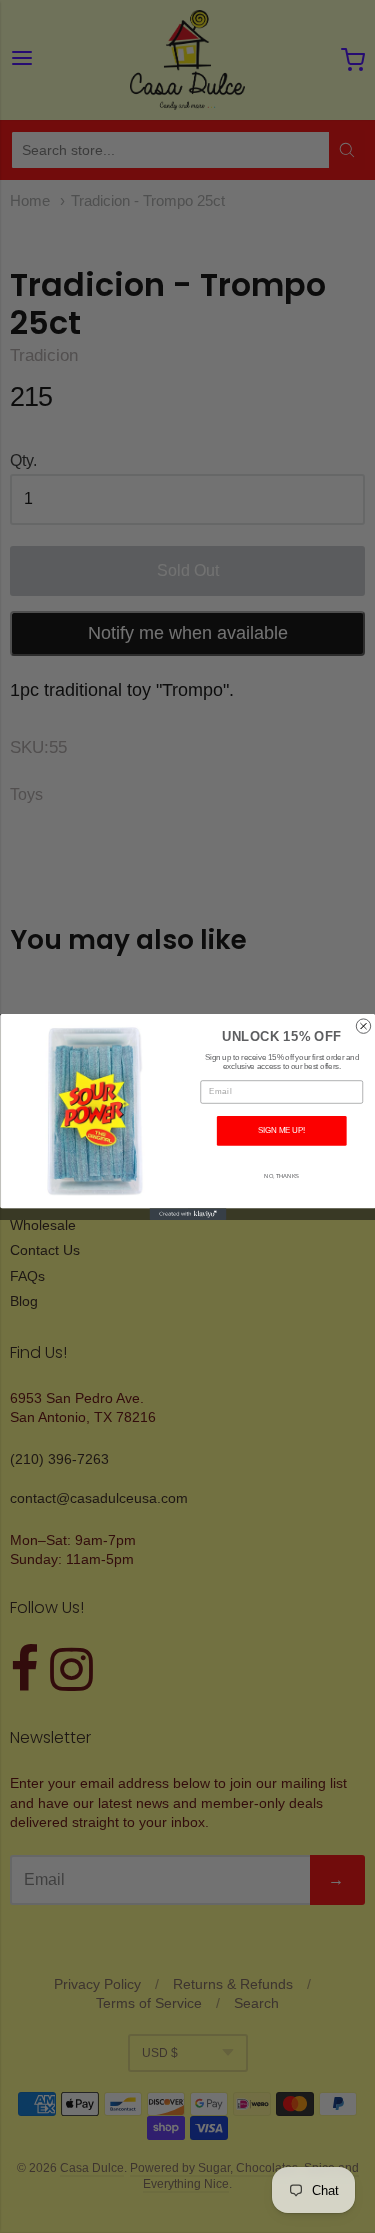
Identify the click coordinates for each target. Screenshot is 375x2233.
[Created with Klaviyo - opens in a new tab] (187, 1214)
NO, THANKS (281, 1175)
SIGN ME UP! (281, 1130)
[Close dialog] (363, 1025)
